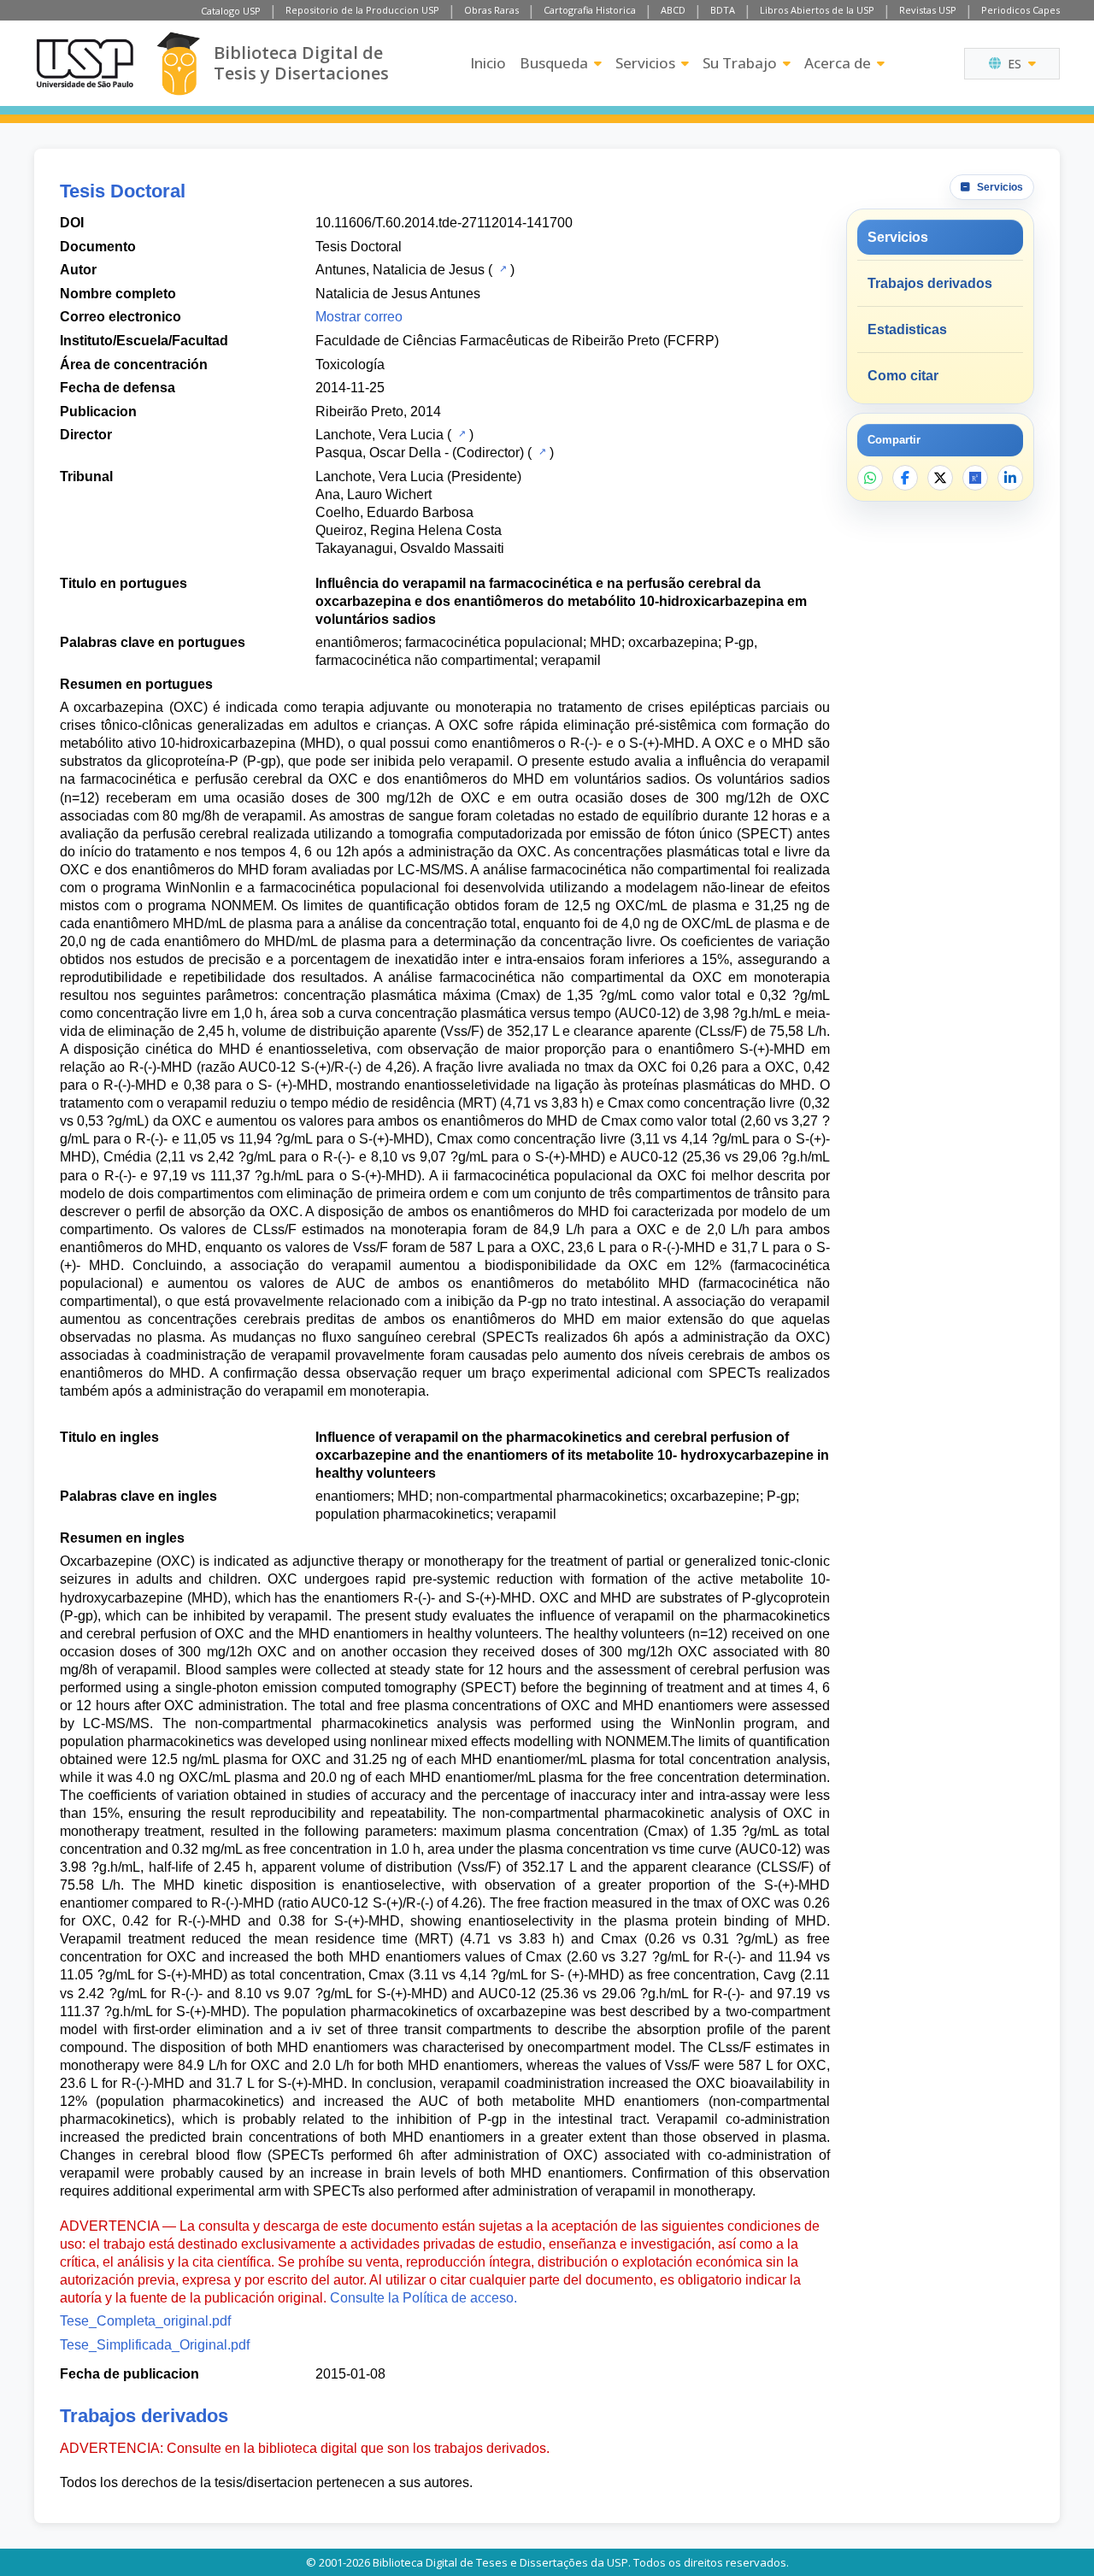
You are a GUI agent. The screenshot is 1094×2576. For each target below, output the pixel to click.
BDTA (723, 10)
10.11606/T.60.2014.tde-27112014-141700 (444, 223)
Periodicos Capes (1020, 10)
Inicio (488, 63)
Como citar (903, 376)
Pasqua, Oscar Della (378, 453)
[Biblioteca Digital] (178, 64)
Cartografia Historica (590, 10)
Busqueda (554, 63)
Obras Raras (491, 10)
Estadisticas (907, 329)
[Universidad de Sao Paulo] (85, 63)
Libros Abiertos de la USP (817, 10)
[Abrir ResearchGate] (975, 478)
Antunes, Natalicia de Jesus (400, 270)
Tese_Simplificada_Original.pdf (155, 2345)
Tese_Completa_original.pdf (145, 2321)
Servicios (645, 63)
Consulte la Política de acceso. (423, 2298)
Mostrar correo (359, 317)
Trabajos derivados (930, 283)
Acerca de (838, 63)
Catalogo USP (231, 11)
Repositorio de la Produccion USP (362, 10)
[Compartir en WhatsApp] (870, 478)
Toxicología (350, 365)
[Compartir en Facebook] (905, 478)
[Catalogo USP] (501, 268)
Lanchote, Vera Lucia (379, 435)
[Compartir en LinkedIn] (1010, 478)
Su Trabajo (740, 63)
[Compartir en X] (940, 478)
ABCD (673, 10)
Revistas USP (928, 10)
